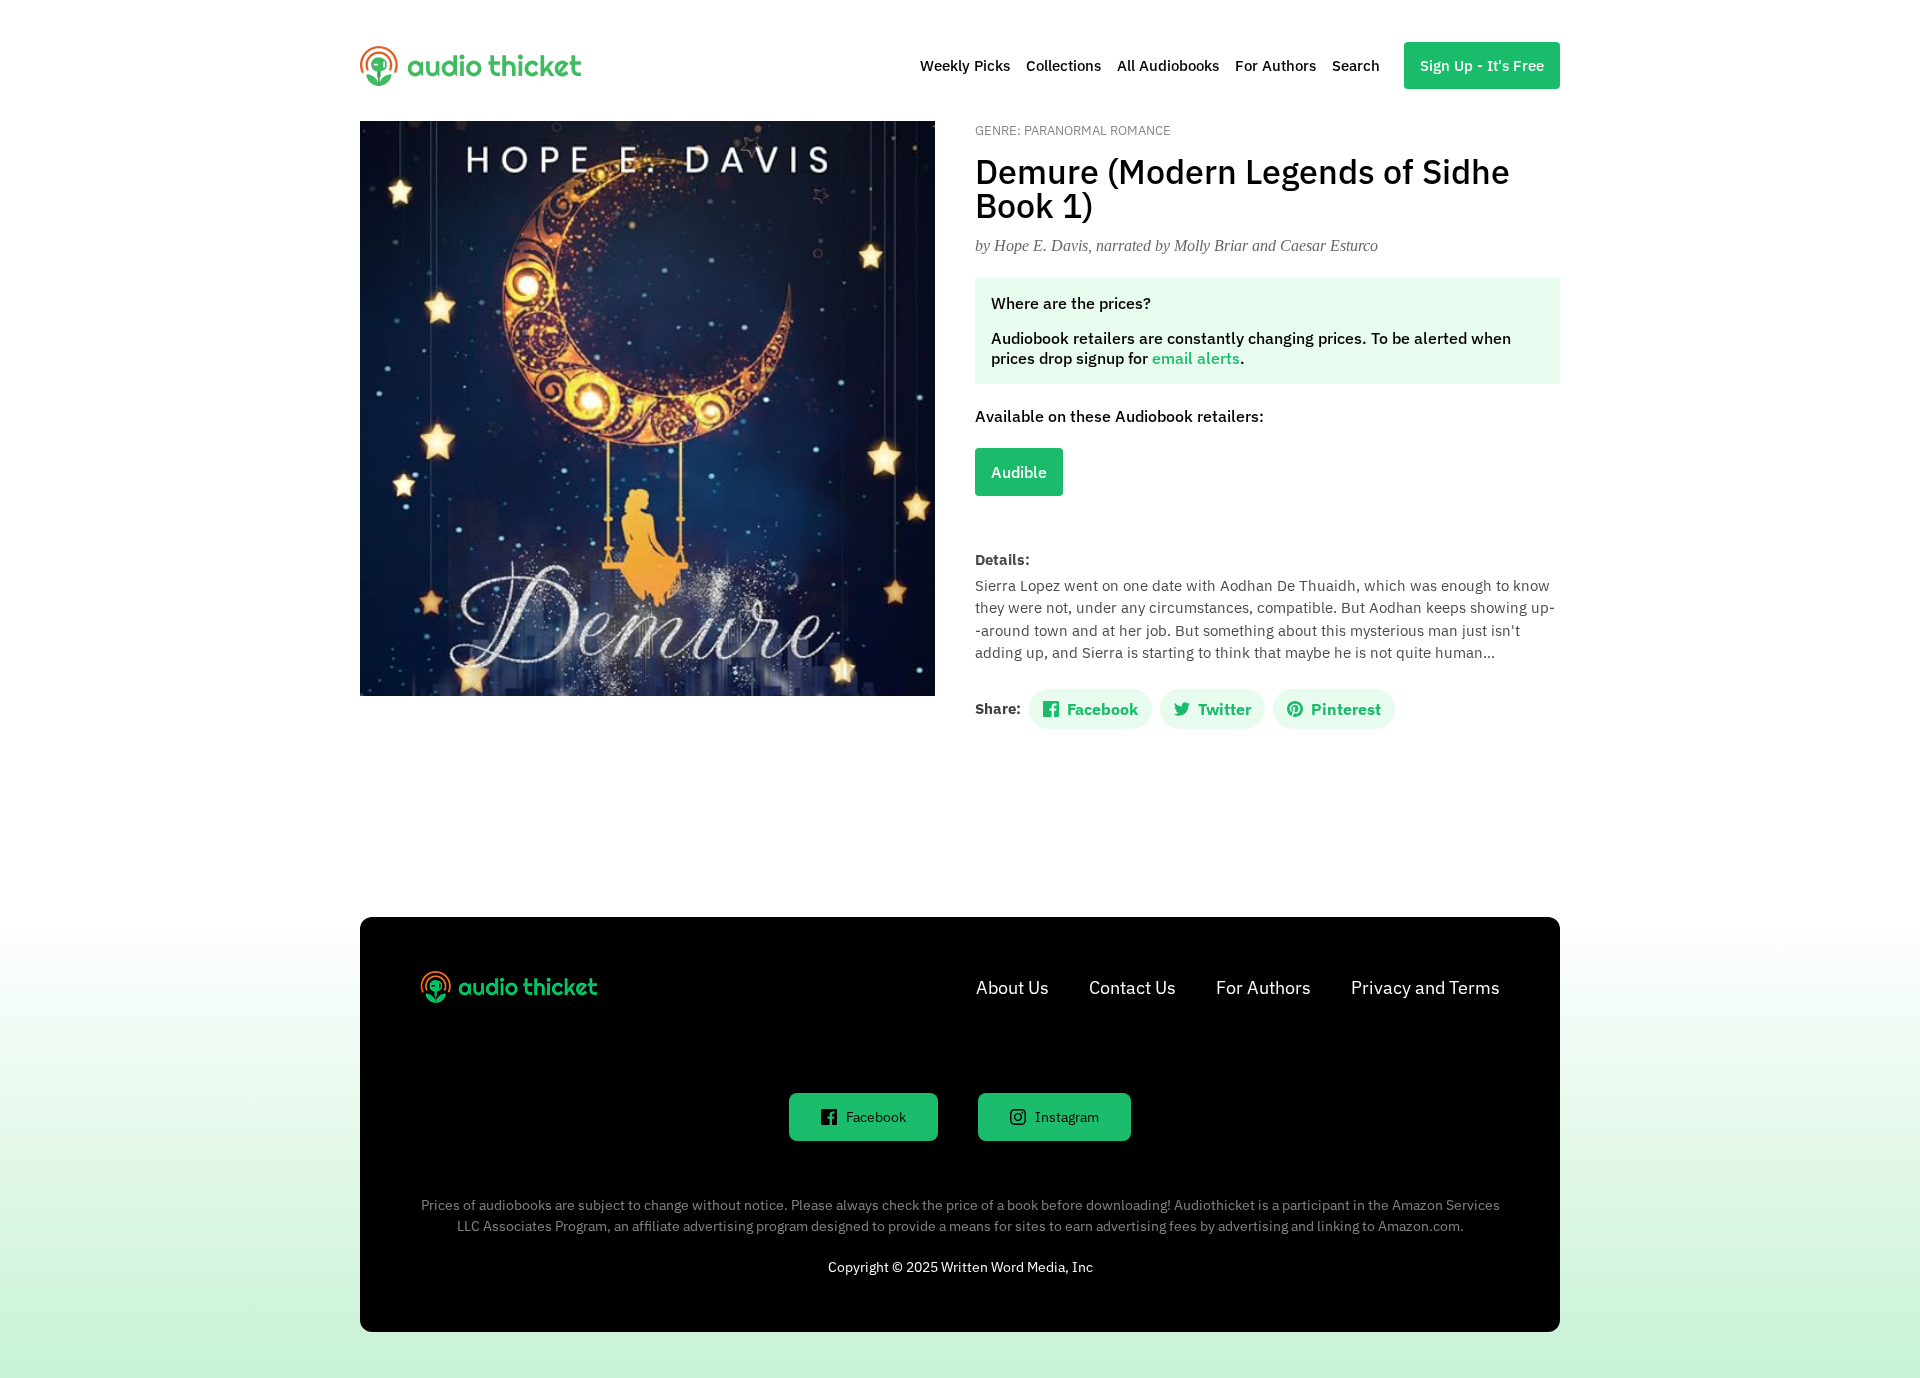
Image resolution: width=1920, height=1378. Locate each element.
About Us (1012, 987)
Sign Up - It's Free (1482, 65)
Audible (1019, 472)
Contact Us (1132, 987)
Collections (1063, 65)
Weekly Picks (965, 65)
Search (1356, 65)
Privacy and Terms (1425, 987)
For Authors (1275, 65)
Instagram (1067, 1117)
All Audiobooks (1168, 65)
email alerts (1196, 358)
